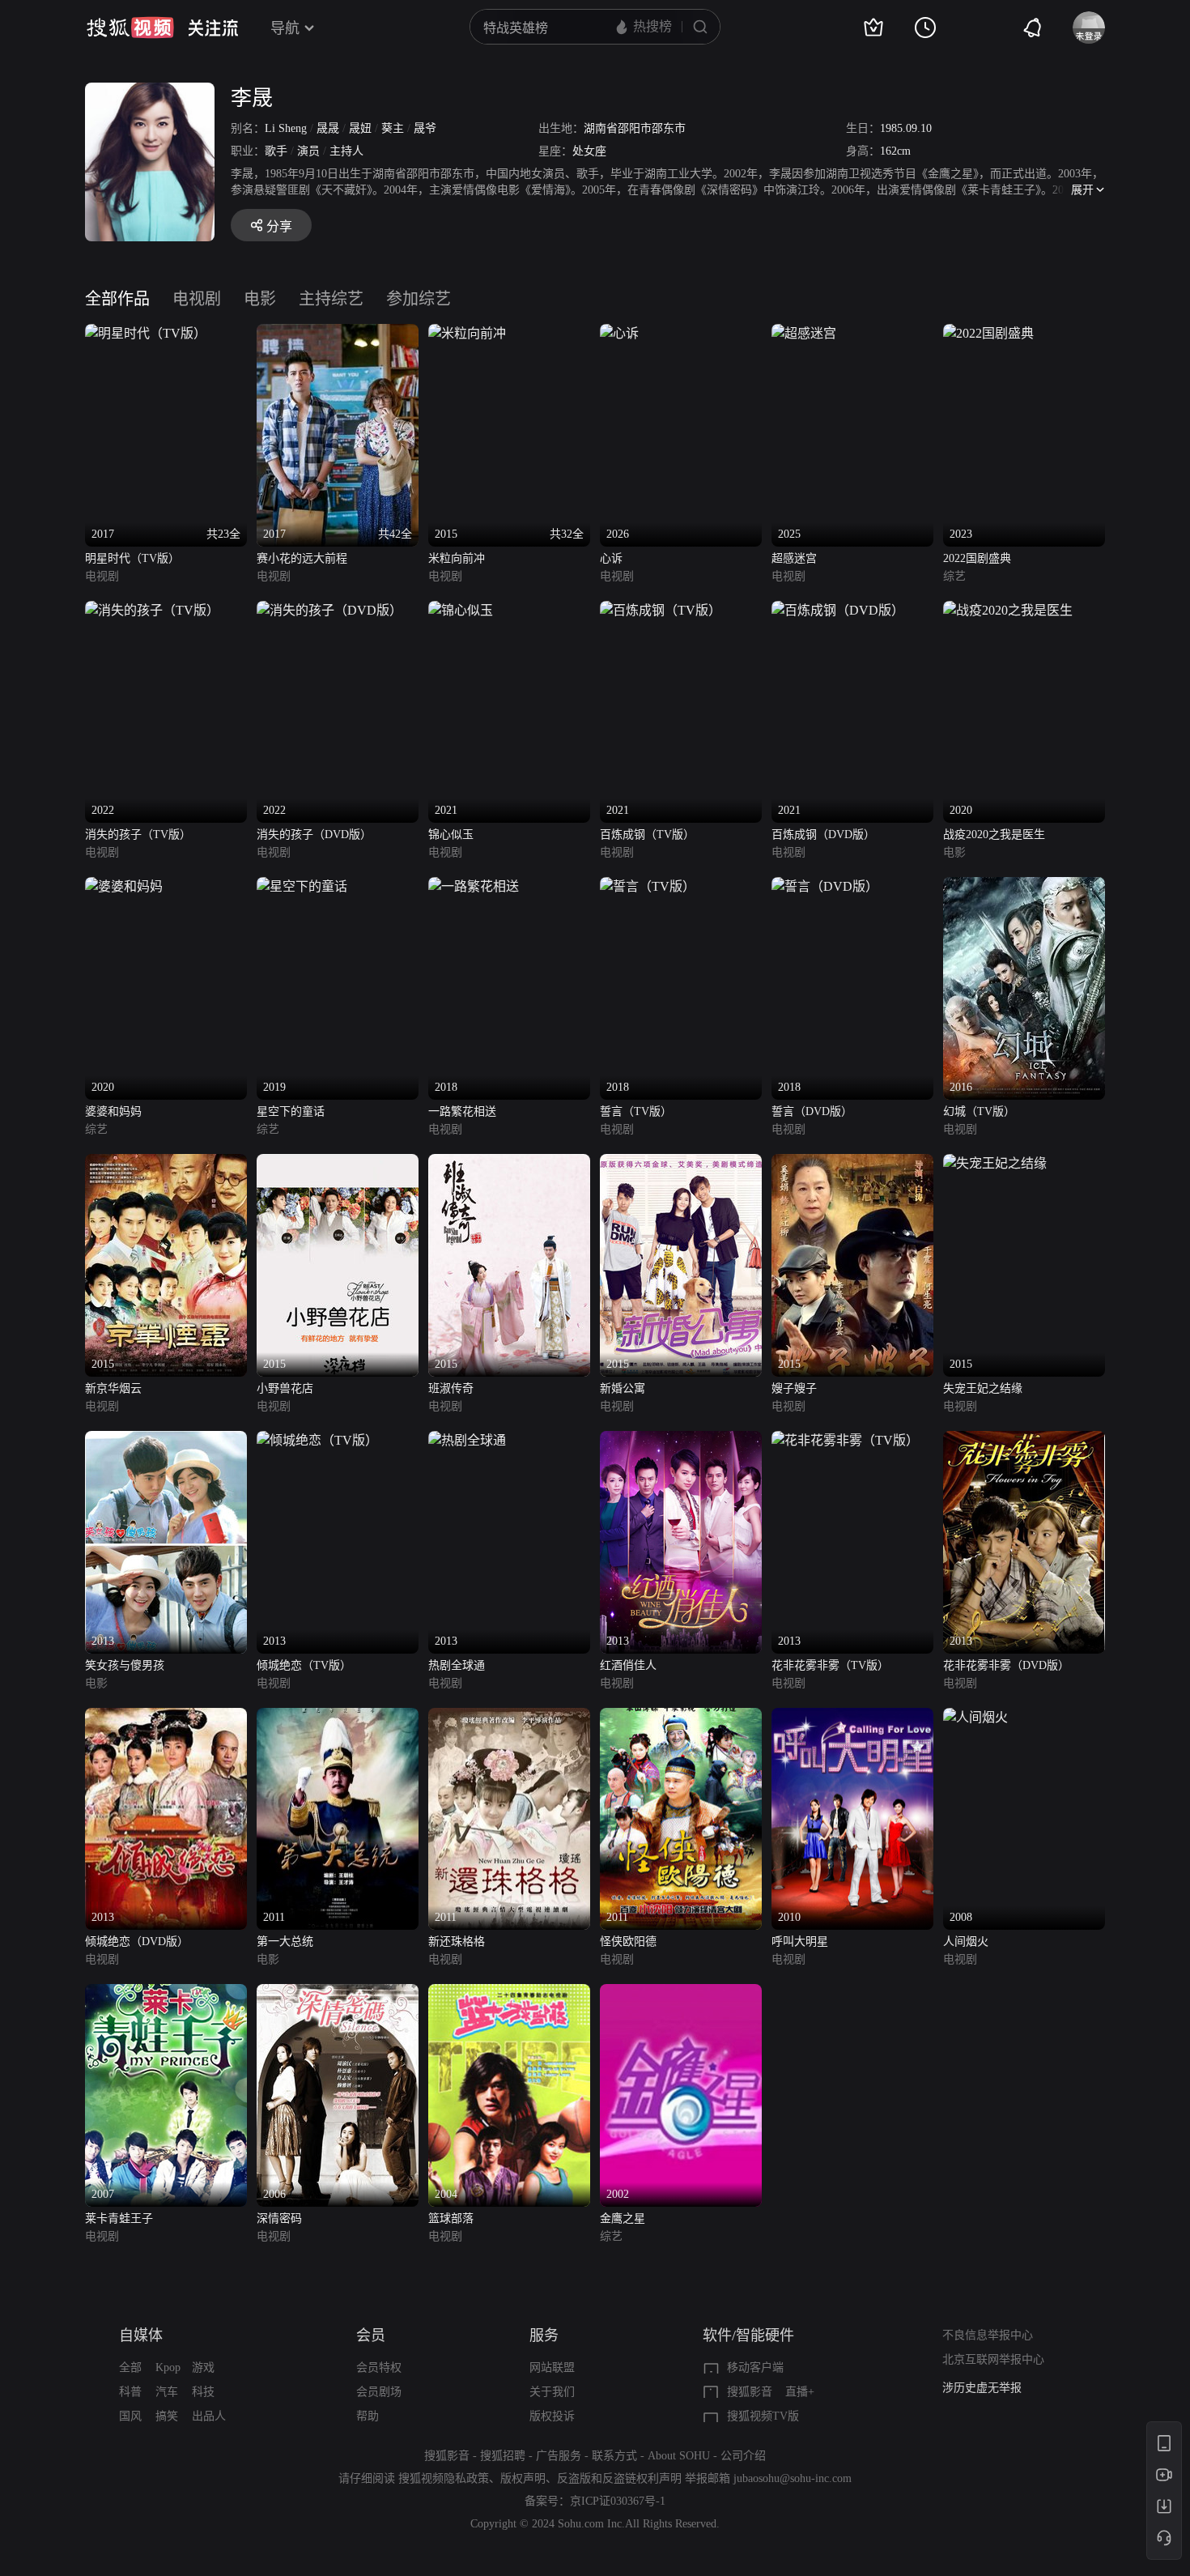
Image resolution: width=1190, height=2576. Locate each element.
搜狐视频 (130, 28)
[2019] (302, 886)
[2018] (474, 886)
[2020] (1008, 610)
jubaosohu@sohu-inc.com (793, 2478)
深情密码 (279, 2218)
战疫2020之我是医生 (994, 835)
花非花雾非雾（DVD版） (1006, 1665)
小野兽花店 (285, 1388)
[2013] (166, 1440)
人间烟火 (966, 1942)
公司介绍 (743, 2456)
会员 (371, 2335)
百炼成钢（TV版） (647, 835)
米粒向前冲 (457, 558)
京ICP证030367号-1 (618, 2501)
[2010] (852, 1717)
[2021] (461, 610)
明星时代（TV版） (132, 558)
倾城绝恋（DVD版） (137, 1942)
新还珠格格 (457, 1942)
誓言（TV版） (636, 1111)
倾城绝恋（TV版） (304, 1665)
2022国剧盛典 (977, 558)
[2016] (1024, 886)
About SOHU (679, 2456)
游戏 (203, 2367)
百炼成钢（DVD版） (823, 835)
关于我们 (552, 2392)
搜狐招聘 (503, 2456)
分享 (279, 226)
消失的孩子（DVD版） (314, 835)
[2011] (338, 1717)
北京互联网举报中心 (993, 2359)
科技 (203, 2392)
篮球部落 (451, 2218)
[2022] (152, 610)
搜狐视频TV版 (763, 2416)
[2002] (681, 1993)
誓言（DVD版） (812, 1111)
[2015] (166, 1163)
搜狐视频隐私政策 (444, 2478)
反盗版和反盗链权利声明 (619, 2478)
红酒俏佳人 (628, 1665)
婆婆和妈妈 (113, 1111)
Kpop (168, 2367)
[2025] (804, 333)
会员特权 (379, 2367)
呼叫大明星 (800, 1942)
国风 (130, 2416)
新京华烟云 (113, 1388)
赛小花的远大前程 (302, 558)
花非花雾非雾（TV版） (830, 1665)
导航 (285, 28)
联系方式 (614, 2456)
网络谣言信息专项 (988, 2388)
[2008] (975, 1717)
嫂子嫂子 (794, 1388)
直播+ (800, 2392)
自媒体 (141, 2335)
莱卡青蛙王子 (119, 2218)
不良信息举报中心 (988, 2335)
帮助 (368, 2416)
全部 (130, 2367)
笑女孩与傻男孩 (125, 1665)
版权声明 (523, 2478)
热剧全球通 (457, 1665)
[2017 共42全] (338, 333)
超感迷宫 (794, 558)
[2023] (988, 333)
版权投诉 (552, 2416)
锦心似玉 (451, 835)
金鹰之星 (623, 2218)
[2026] (619, 333)
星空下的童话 (291, 1111)
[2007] (166, 1993)
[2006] (338, 1993)
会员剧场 (379, 2392)
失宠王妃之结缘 (983, 1388)
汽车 (167, 2392)
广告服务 (559, 2456)
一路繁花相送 (462, 1111)
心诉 (611, 558)
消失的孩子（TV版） (138, 835)
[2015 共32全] (467, 333)
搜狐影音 (750, 2392)
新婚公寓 (623, 1388)
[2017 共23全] (146, 333)
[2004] (509, 1993)
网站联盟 (552, 2367)
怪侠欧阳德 (628, 1942)
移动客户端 (755, 2367)
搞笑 (167, 2416)
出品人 (209, 2416)
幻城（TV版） (979, 1111)
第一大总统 (285, 1942)
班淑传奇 (451, 1388)
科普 (130, 2392)
